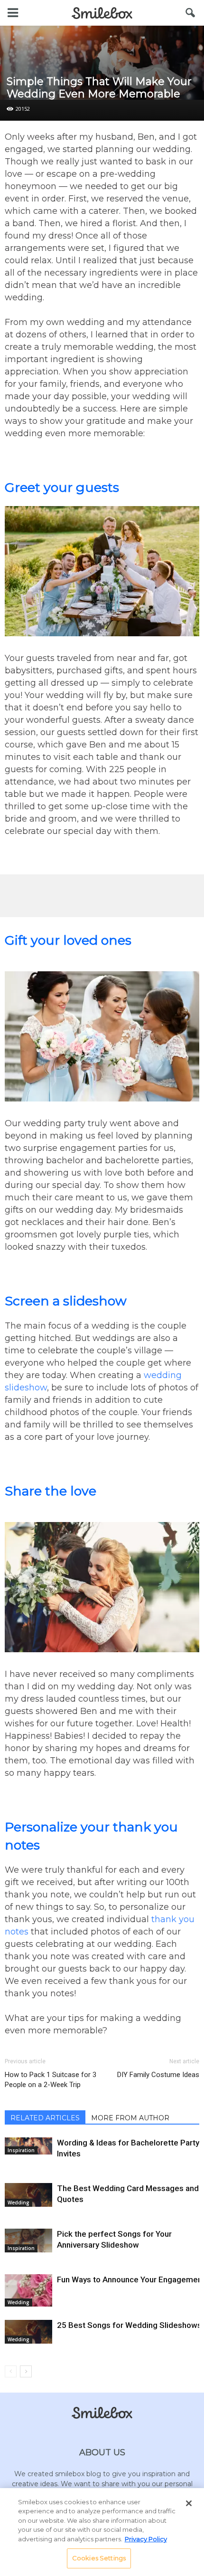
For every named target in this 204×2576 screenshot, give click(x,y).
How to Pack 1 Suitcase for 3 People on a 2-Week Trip (51, 2080)
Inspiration (21, 2150)
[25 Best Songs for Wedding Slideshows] (28, 2332)
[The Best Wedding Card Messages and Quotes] (28, 2195)
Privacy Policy (146, 2539)
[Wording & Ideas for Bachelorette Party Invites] (28, 2146)
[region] (102, 2532)
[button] (191, 13)
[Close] (189, 2503)
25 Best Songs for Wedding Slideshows (129, 2325)
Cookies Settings (99, 2558)
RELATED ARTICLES (45, 2118)
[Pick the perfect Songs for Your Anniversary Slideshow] (28, 2241)
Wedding (19, 2203)
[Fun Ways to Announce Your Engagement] (28, 2291)
